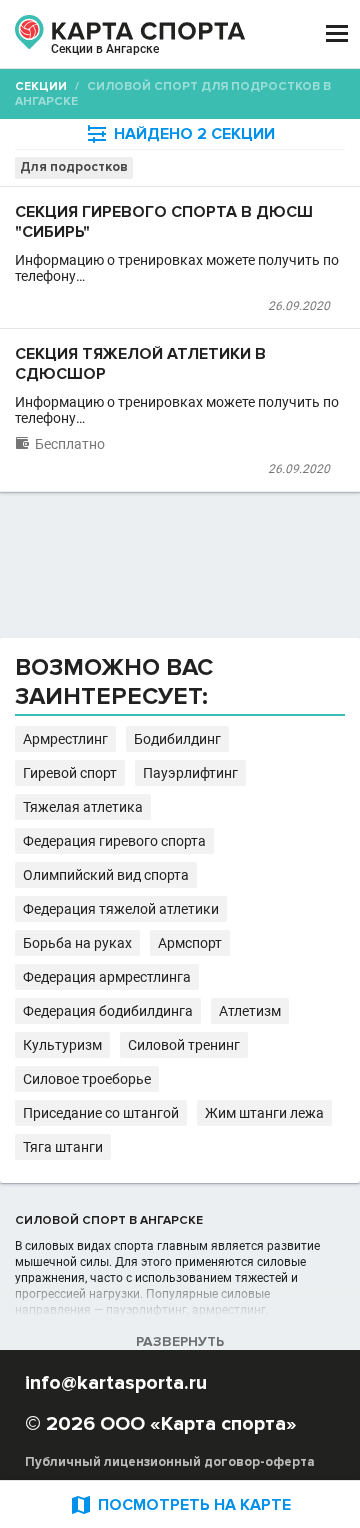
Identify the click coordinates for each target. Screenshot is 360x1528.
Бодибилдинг (177, 739)
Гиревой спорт (70, 773)
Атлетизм (250, 1011)
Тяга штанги (63, 1147)
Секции (41, 86)
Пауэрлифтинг (190, 773)
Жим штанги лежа (264, 1113)
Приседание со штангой (101, 1113)
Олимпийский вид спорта (106, 875)
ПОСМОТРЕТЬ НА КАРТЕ (180, 1504)
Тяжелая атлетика (83, 807)
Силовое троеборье (87, 1079)
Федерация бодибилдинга (108, 1011)
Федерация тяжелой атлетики (121, 909)
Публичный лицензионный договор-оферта (170, 1462)
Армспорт (190, 943)
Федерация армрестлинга (107, 977)
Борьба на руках (77, 943)
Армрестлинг (65, 739)
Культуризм (62, 1045)
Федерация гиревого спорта (114, 841)
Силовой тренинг (184, 1045)
